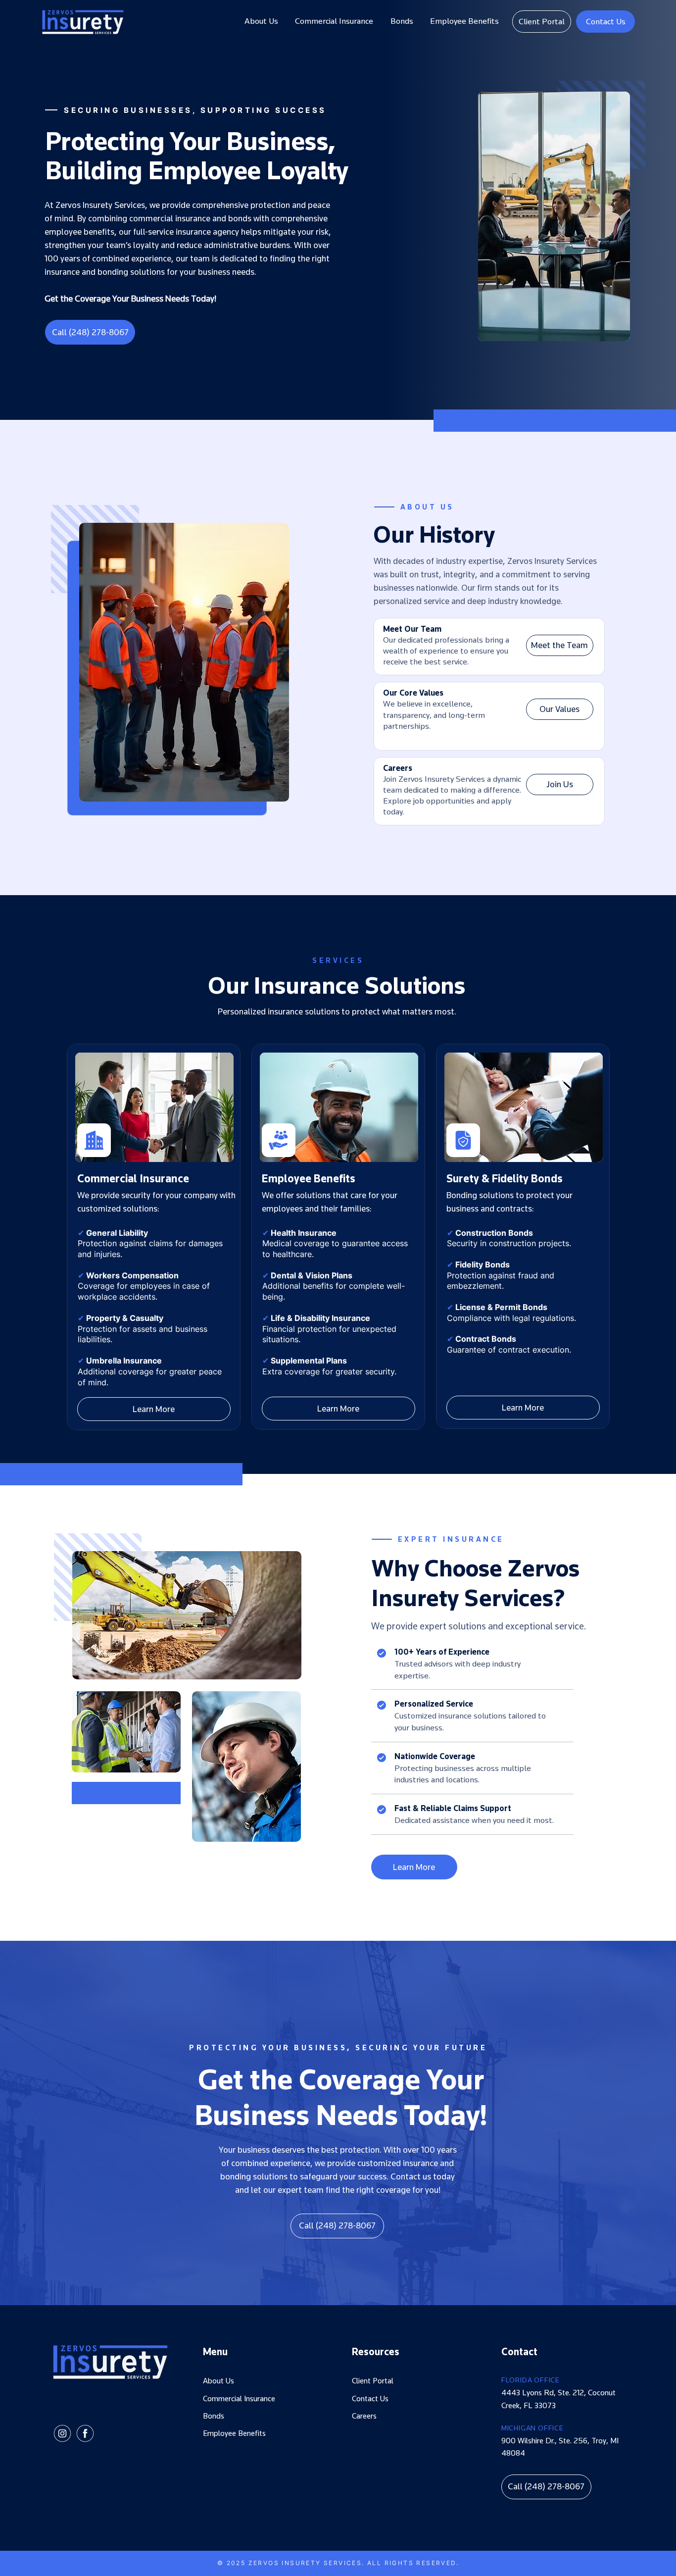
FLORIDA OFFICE (531, 2380)
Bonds (214, 2416)
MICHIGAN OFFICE (532, 2428)
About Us (218, 2381)
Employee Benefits (234, 2433)
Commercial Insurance (239, 2399)
